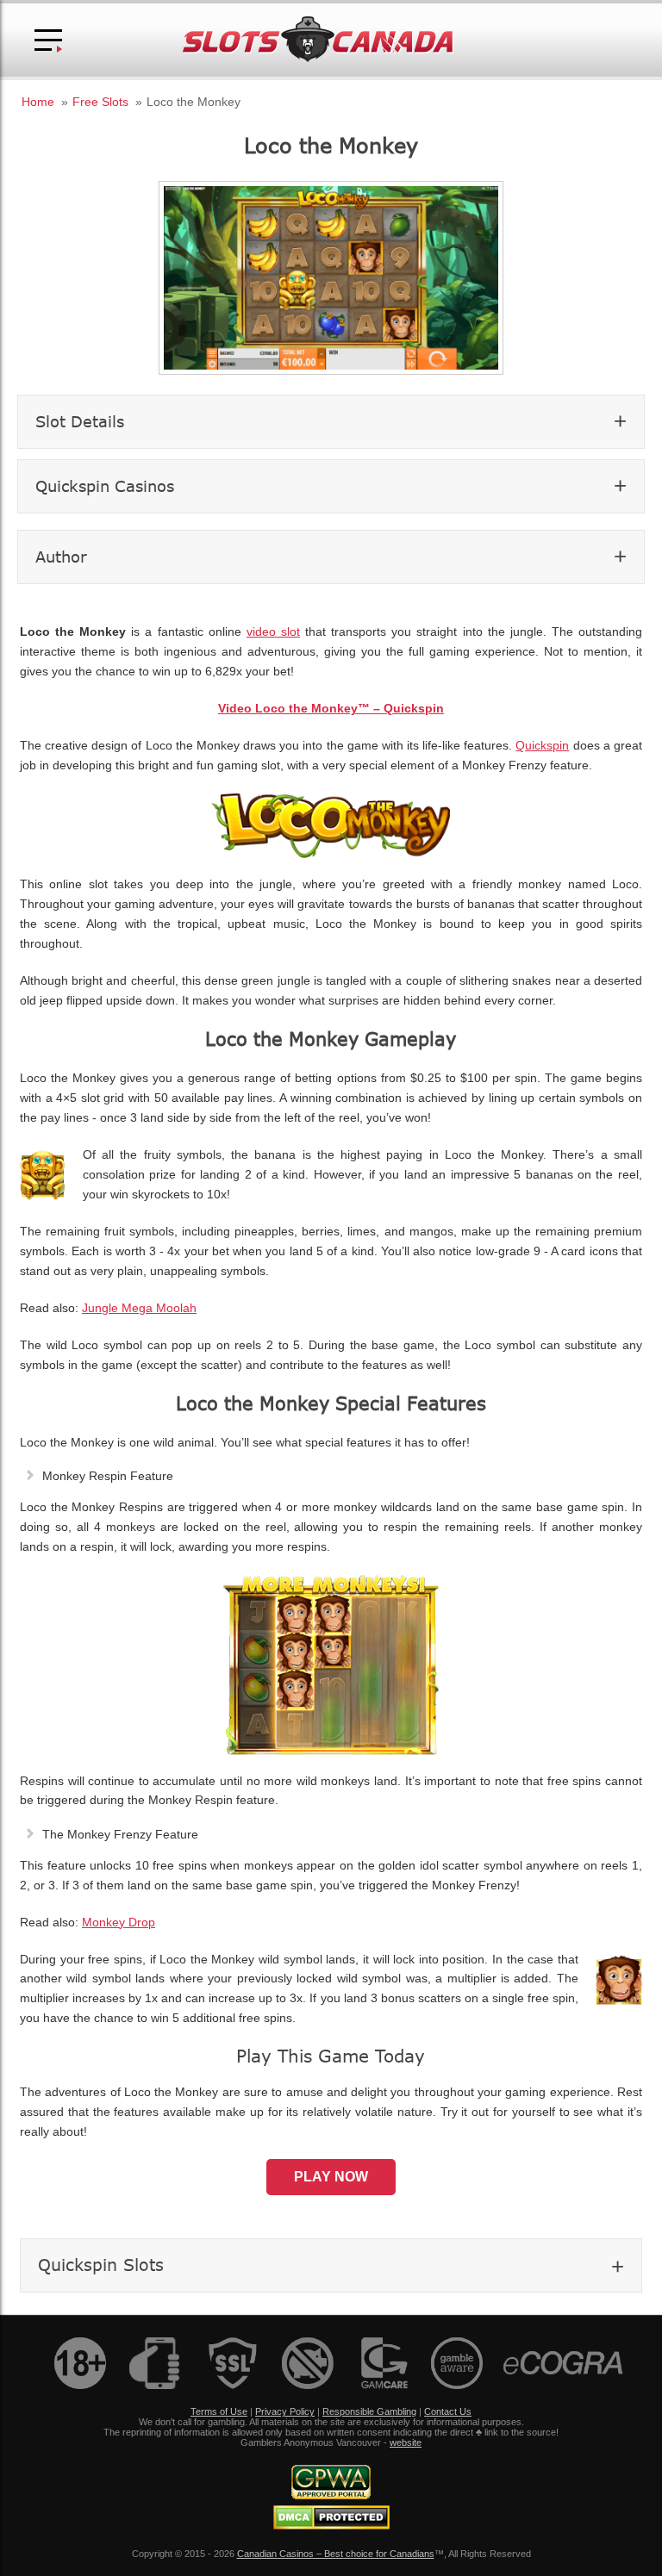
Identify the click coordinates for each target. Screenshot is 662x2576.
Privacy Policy (285, 2411)
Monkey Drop (119, 1923)
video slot (273, 632)
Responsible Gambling (369, 2411)
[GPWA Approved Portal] (331, 2496)
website (406, 2442)
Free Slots (100, 102)
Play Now (331, 2177)
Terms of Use (219, 2411)
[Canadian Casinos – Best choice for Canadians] (318, 59)
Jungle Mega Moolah (139, 1308)
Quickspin (542, 746)
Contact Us (448, 2411)
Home (38, 102)
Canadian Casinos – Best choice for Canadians (336, 2554)
